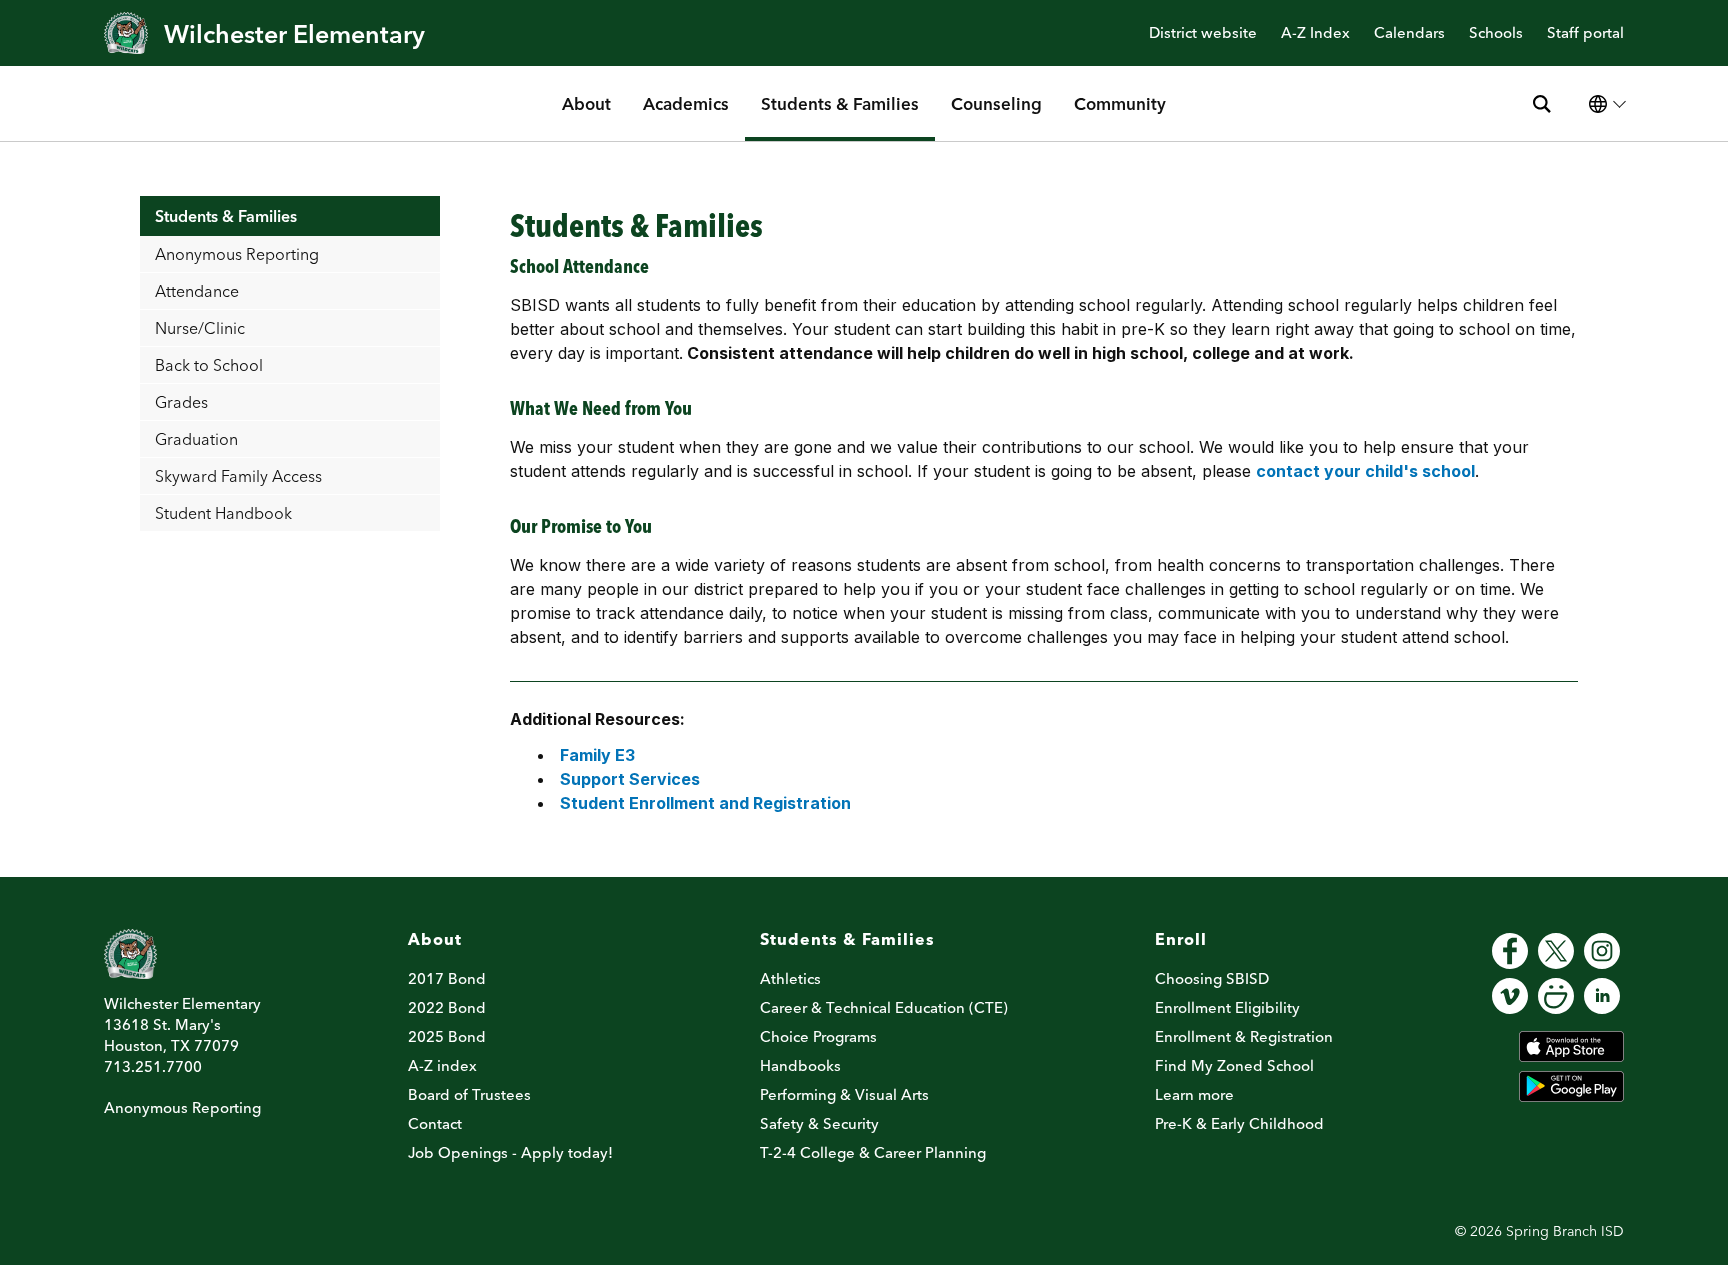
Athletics (790, 978)
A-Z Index (1315, 33)
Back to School (209, 365)
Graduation (196, 439)
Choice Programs (818, 1036)
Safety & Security (819, 1123)
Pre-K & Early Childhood (1239, 1123)
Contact (435, 1123)
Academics (686, 103)
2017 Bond (447, 978)
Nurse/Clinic (200, 328)
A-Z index (442, 1065)
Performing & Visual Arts (844, 1094)
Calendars (1409, 33)
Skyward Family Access (238, 476)
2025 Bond (447, 1036)
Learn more (1194, 1094)
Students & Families (840, 103)
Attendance (197, 291)
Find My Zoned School (1234, 1065)
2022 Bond (447, 1007)
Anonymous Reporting (237, 254)
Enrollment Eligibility (1227, 1007)
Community (1120, 103)
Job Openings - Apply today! (510, 1152)
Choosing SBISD (1212, 978)
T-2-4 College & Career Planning (873, 1152)
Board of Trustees (469, 1094)
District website (1203, 33)
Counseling (996, 103)
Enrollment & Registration (1244, 1036)
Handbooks (800, 1065)
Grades (181, 402)
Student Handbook (223, 513)
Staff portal (1585, 33)
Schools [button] (1496, 33)
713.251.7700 (153, 1066)
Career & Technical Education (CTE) (884, 1007)
